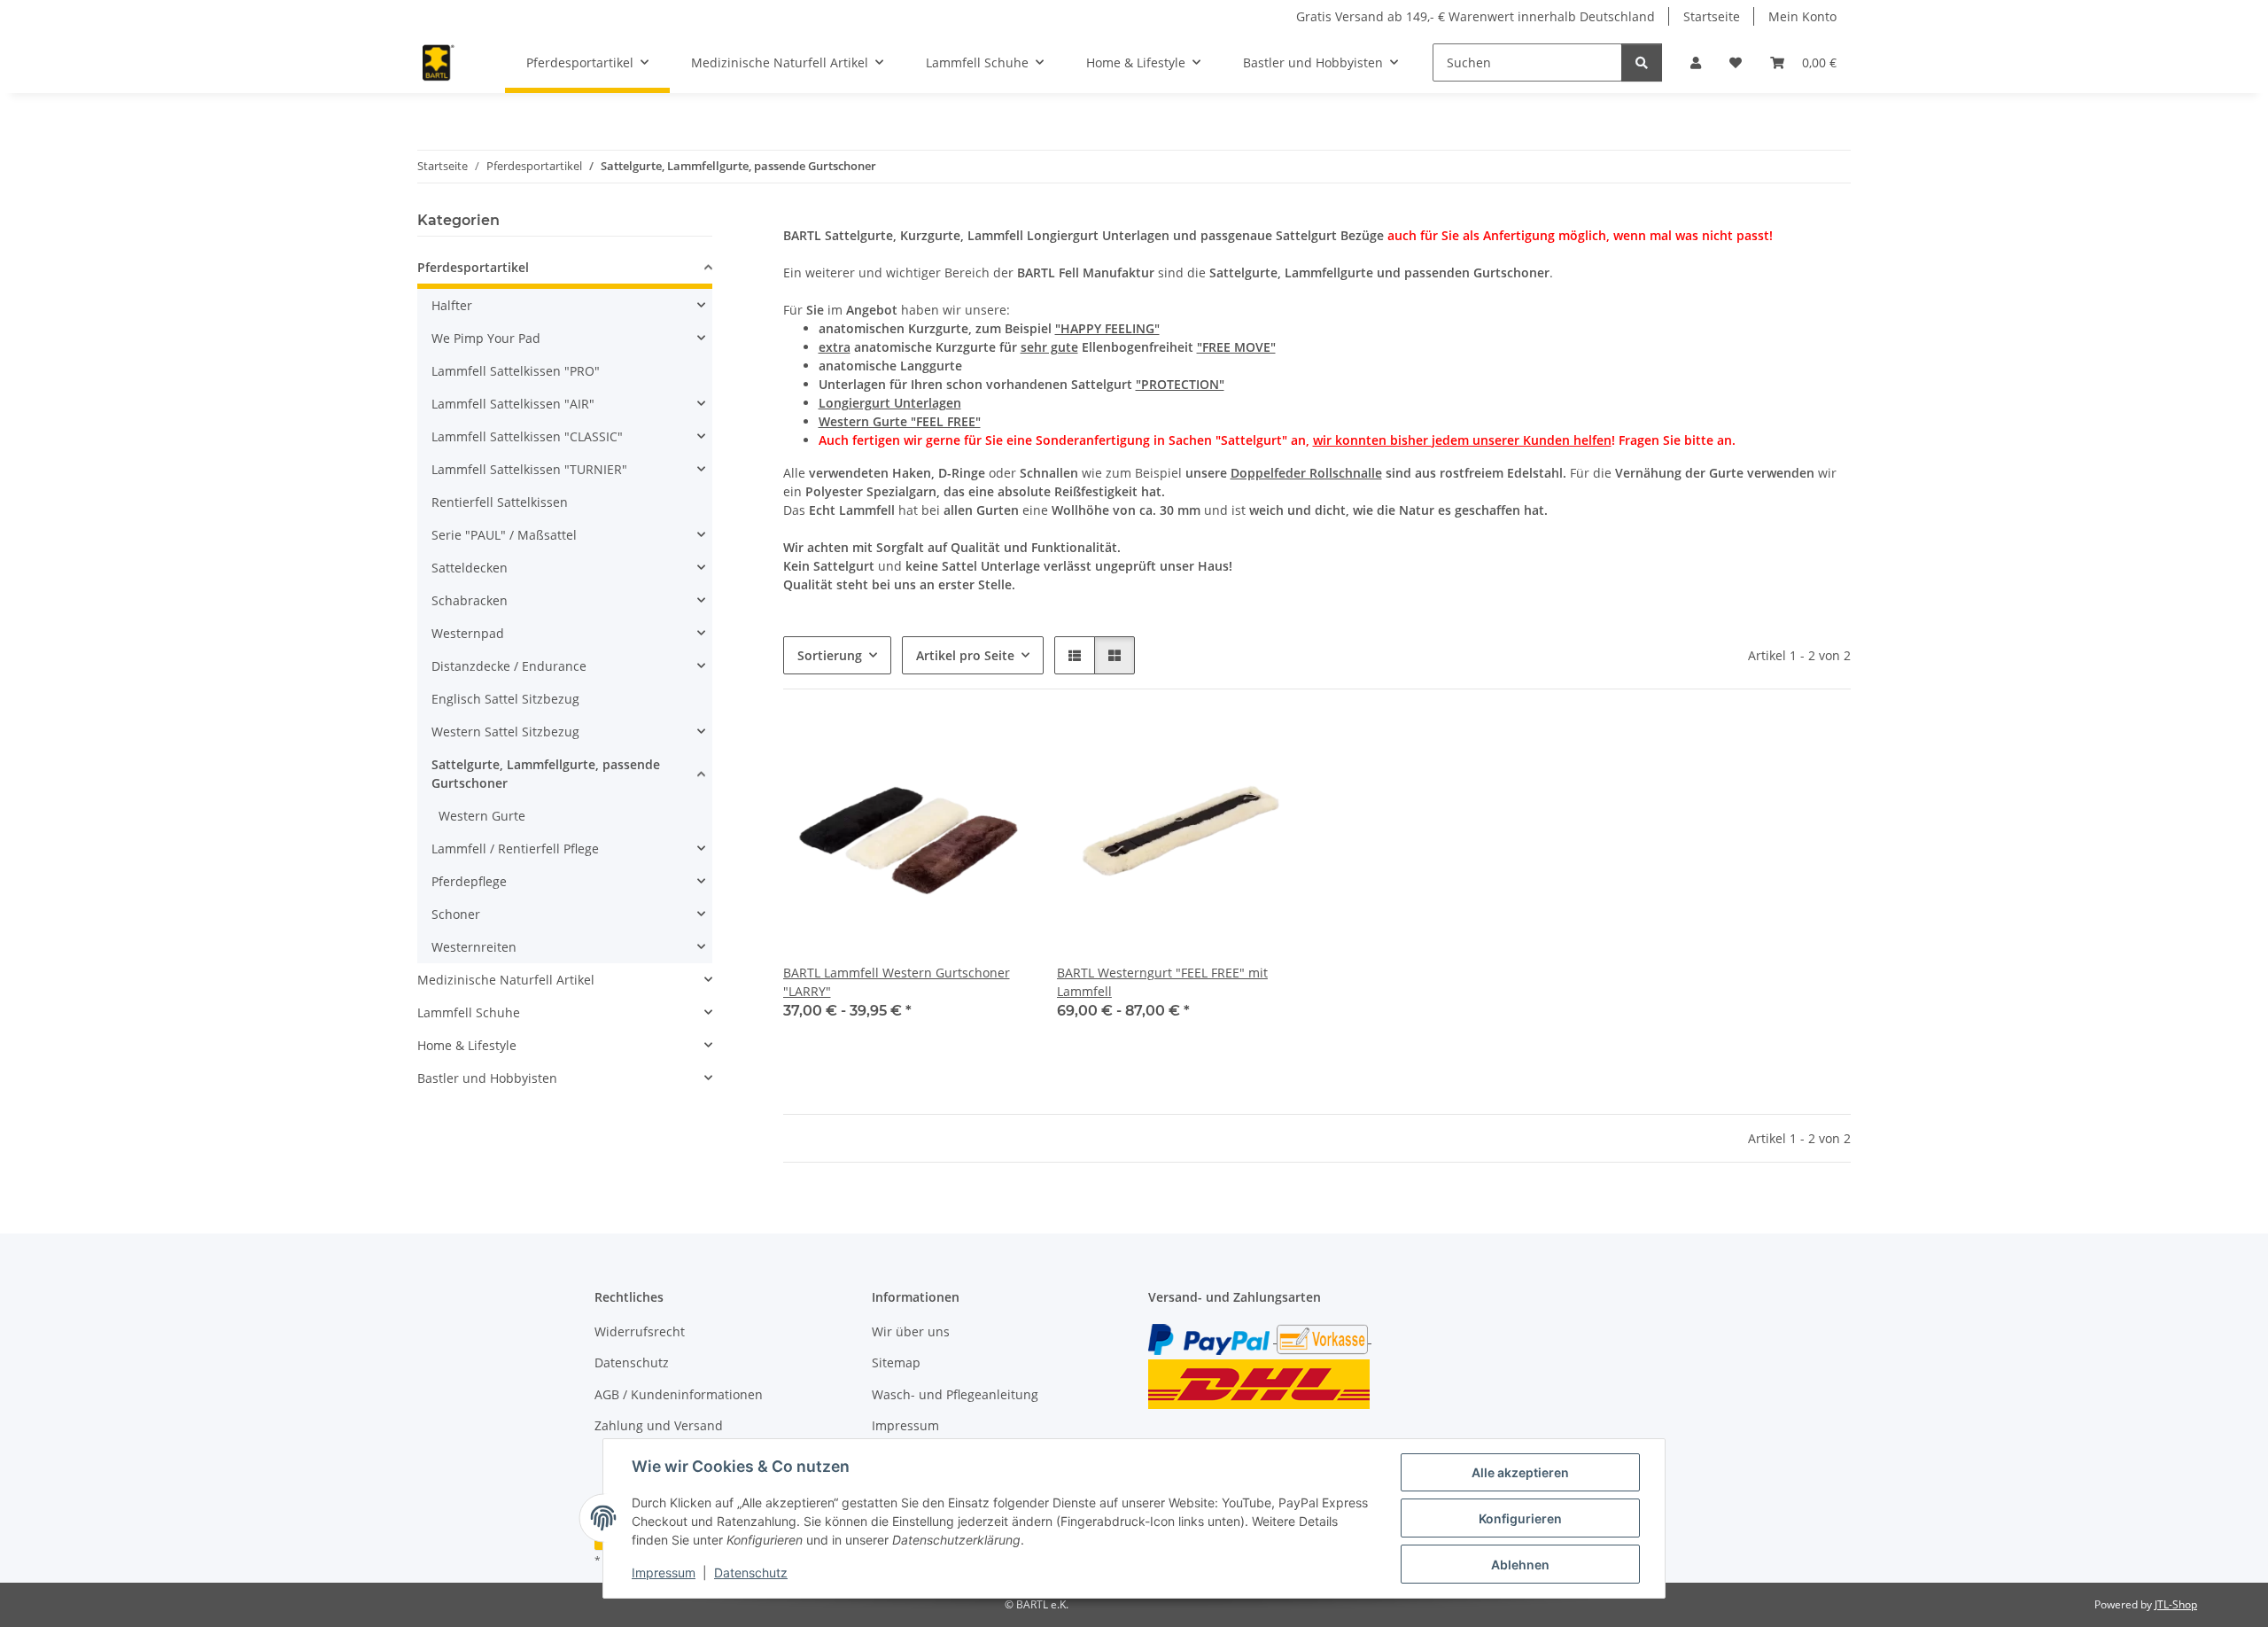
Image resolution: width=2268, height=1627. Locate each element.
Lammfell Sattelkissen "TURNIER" (529, 469)
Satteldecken (470, 568)
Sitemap (896, 1362)
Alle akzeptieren (1520, 1472)
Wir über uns (911, 1331)
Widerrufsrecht (640, 1331)
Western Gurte (482, 816)
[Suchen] (1642, 62)
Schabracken (470, 600)
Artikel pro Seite (965, 655)
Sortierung (830, 655)
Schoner (456, 914)
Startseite (1712, 16)
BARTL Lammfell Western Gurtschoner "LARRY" (897, 982)
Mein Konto (1802, 16)
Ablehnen (1520, 1565)
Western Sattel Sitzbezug (505, 732)
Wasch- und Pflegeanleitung (955, 1394)
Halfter (452, 305)
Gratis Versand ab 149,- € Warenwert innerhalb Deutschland (1476, 16)
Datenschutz (751, 1573)
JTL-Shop (2176, 1604)
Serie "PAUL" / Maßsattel (504, 535)
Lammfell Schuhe (469, 1012)
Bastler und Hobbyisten (487, 1078)
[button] (1696, 62)
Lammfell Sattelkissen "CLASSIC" (527, 436)
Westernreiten (474, 947)
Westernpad (468, 633)
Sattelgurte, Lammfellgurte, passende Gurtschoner (546, 774)
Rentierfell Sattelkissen (500, 502)
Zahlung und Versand (659, 1425)
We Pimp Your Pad (486, 338)
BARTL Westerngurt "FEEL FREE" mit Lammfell (1162, 982)
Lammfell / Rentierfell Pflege (515, 849)
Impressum (664, 1573)
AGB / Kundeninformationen (679, 1394)
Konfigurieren (1520, 1518)
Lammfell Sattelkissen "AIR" (513, 404)
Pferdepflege (469, 881)
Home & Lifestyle (467, 1045)
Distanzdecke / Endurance (509, 666)
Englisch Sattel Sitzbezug (505, 699)
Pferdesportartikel (473, 267)
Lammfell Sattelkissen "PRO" (516, 371)
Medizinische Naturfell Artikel (506, 980)
